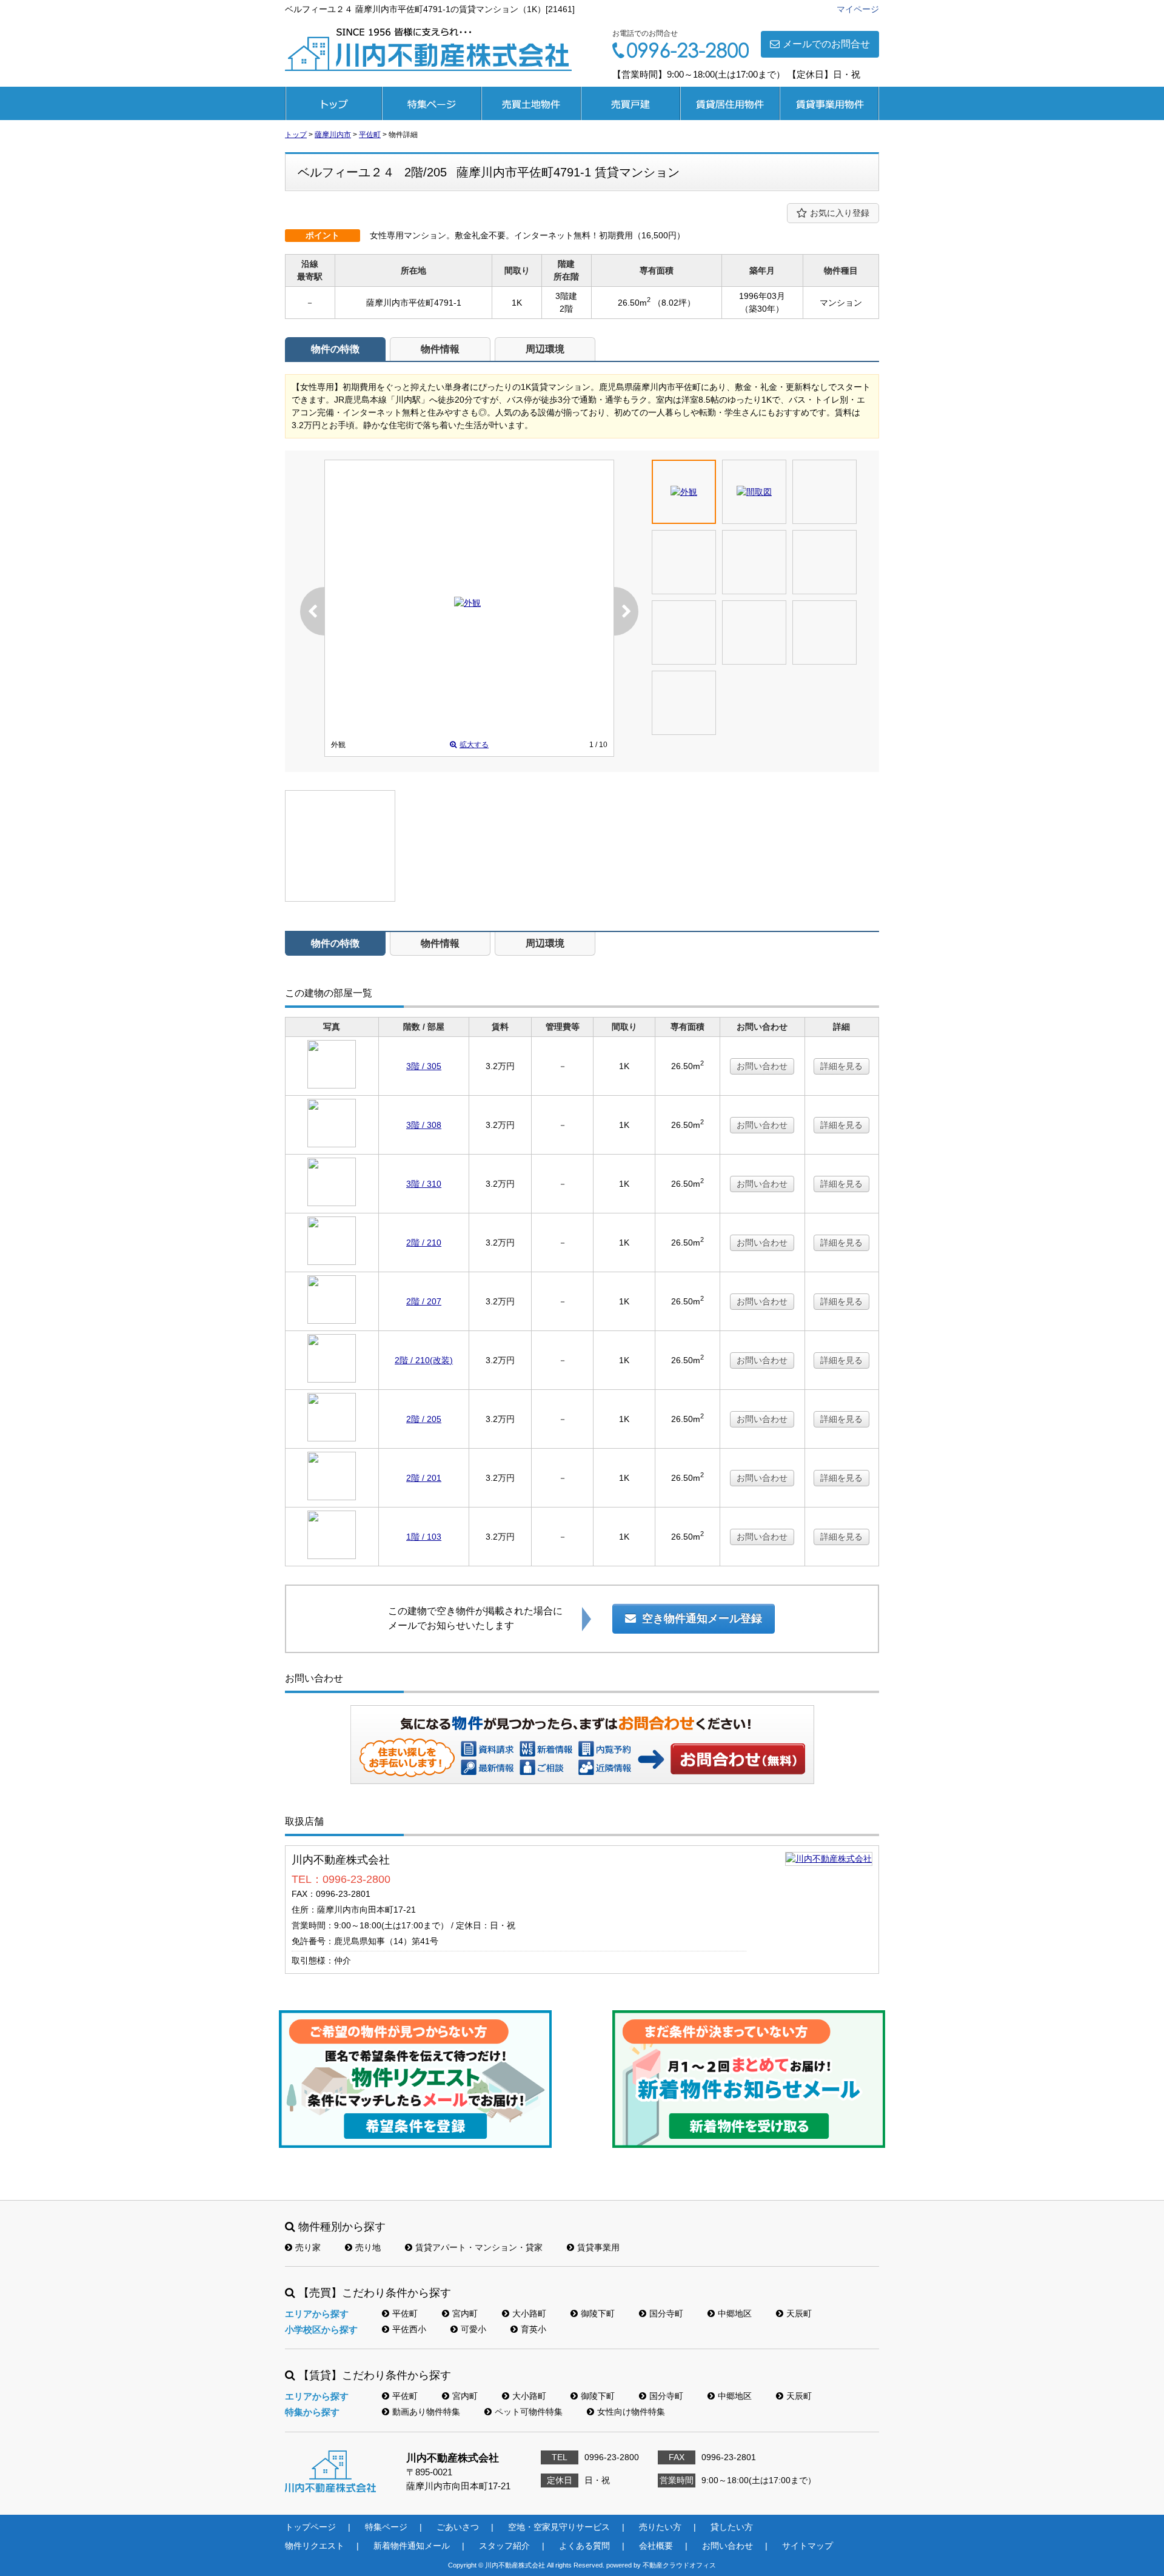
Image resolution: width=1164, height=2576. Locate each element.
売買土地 (531, 103)
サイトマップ (808, 2546)
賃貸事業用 (829, 103)
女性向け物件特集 (631, 2412)
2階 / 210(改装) (424, 1360)
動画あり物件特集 (426, 2412)
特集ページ (432, 103)
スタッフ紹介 (504, 2546)
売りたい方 (660, 2527)
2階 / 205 (424, 1419)
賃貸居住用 (730, 103)
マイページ (858, 9)
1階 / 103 (424, 1537)
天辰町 (799, 2313)
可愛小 (473, 2329)
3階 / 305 (424, 1066)
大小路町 (529, 2313)
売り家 (308, 2247)
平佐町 (405, 2313)
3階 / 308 (424, 1125)
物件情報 (440, 349)
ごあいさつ (458, 2527)
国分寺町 (666, 2313)
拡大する (474, 745)
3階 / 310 (424, 1184)
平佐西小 (409, 2329)
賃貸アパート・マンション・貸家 (479, 2247)
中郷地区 (735, 2313)
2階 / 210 (424, 1243)
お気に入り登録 (840, 213)
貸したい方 (732, 2527)
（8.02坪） (674, 303)
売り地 (368, 2247)
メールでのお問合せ (826, 44)
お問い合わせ (762, 1066)
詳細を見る (841, 1066)
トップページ (333, 103)
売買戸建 (630, 103)
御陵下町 (598, 2313)
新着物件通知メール (412, 2546)
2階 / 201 (424, 1478)
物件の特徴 (335, 349)
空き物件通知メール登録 (702, 1618)
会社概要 (656, 2546)
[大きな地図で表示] (829, 1859)
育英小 (533, 2329)
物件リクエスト (315, 2546)
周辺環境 (545, 349)
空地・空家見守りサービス (559, 2527)
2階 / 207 (424, 1301)
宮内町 (465, 2313)
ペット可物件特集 (529, 2412)
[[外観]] (467, 603)
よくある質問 (584, 2546)
